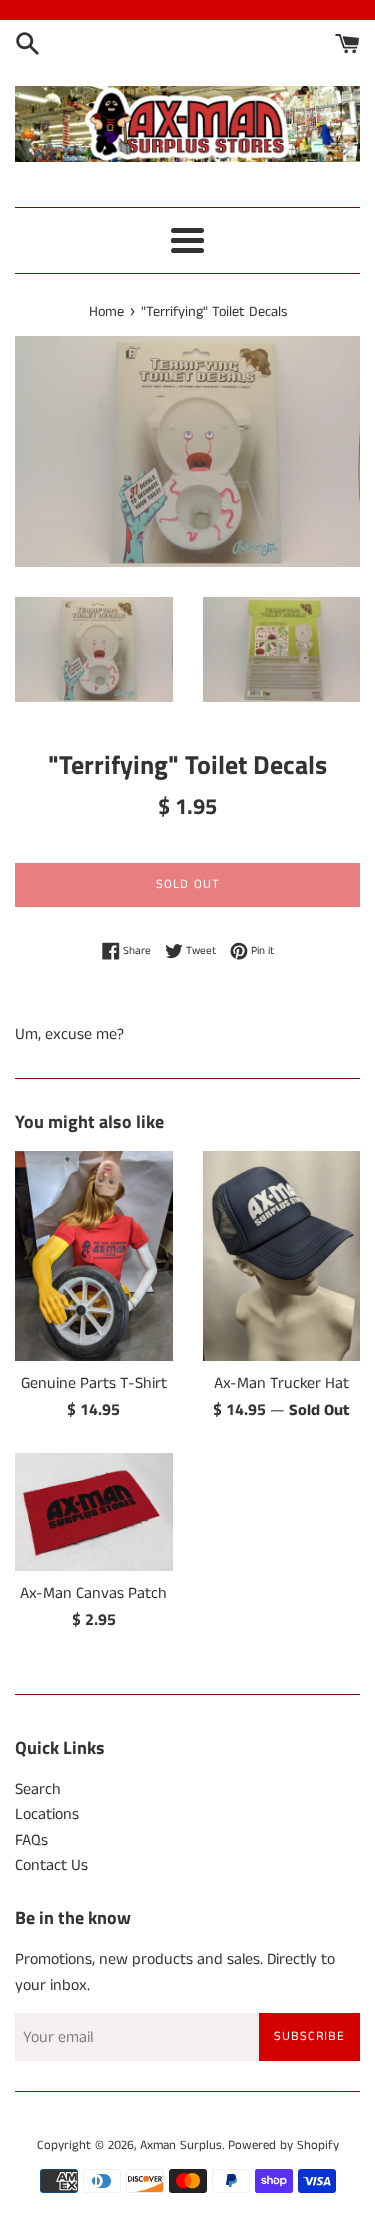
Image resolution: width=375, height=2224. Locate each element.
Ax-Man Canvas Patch (93, 1593)
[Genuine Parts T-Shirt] (94, 1256)
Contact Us (51, 1865)
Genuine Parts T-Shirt (94, 1383)
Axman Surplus (181, 2145)
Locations (47, 1814)
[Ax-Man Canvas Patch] (94, 1512)
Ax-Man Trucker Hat (281, 1383)
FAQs (31, 1840)
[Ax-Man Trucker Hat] (282, 1256)
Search (38, 1789)
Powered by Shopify (283, 2145)
